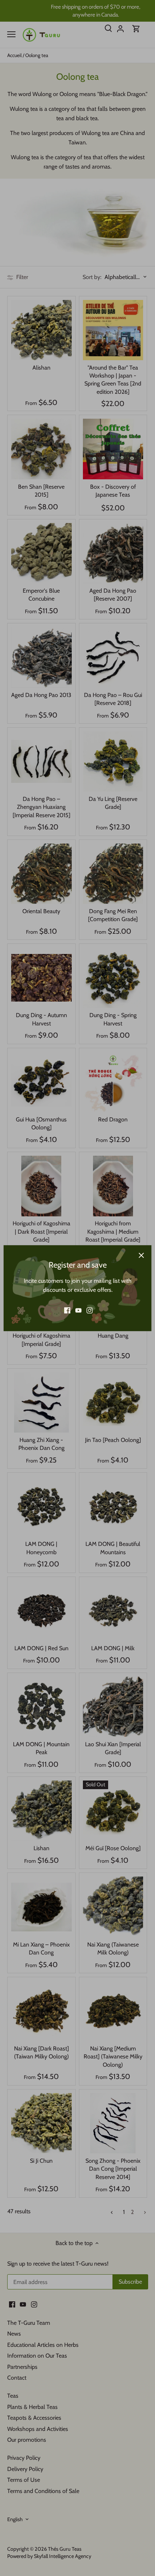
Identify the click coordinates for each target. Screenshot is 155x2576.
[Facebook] (67, 1310)
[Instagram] (90, 1310)
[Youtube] (78, 1310)
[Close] (141, 1255)
